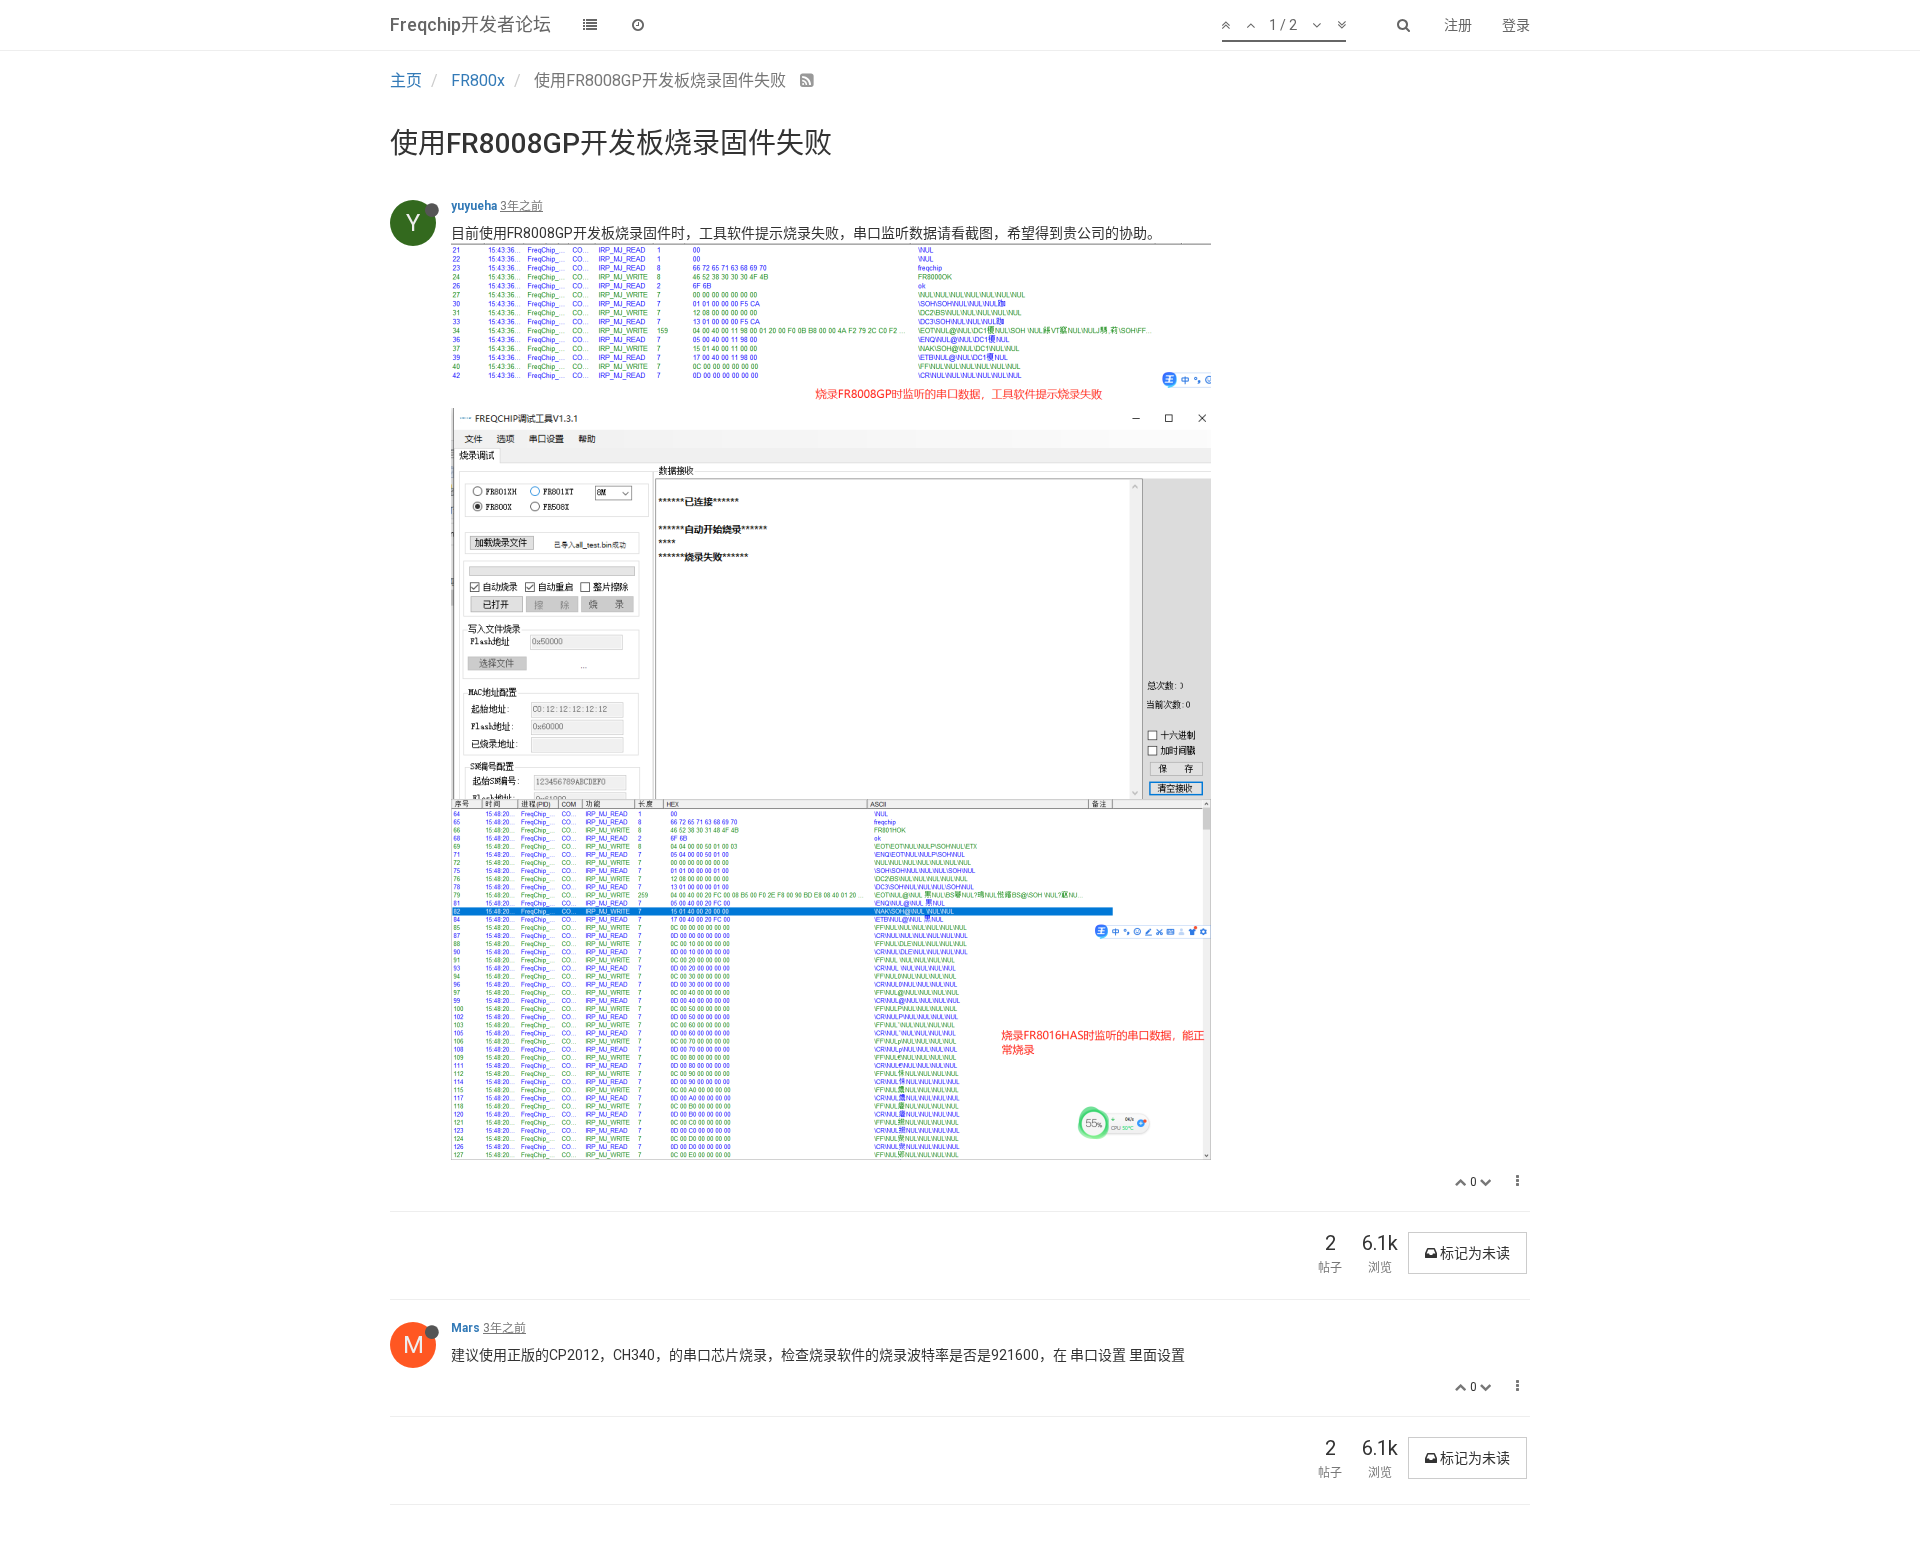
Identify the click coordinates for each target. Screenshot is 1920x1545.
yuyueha (474, 206)
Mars (465, 1328)
